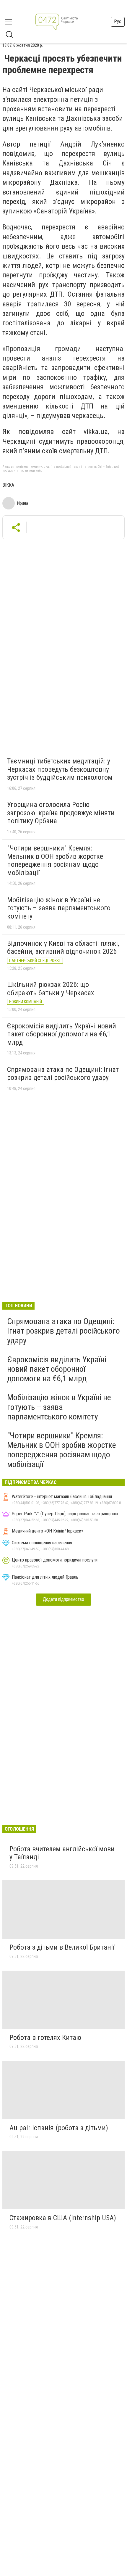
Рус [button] (118, 21)
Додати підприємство (63, 1599)
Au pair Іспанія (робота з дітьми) (59, 2128)
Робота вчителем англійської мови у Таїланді (62, 1853)
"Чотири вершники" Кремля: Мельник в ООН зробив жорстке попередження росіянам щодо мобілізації (55, 860)
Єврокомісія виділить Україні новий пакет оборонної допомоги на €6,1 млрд (62, 1034)
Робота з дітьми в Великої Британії (62, 1947)
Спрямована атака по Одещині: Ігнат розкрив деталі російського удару (63, 1074)
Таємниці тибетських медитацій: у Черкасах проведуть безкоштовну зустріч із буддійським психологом (60, 769)
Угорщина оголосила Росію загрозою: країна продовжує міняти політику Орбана (61, 813)
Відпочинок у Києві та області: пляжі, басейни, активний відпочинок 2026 (63, 948)
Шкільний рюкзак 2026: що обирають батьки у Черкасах (51, 989)
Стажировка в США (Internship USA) (63, 2218)
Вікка (8, 485)
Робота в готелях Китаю (45, 2038)
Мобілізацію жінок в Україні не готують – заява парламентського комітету (59, 908)
